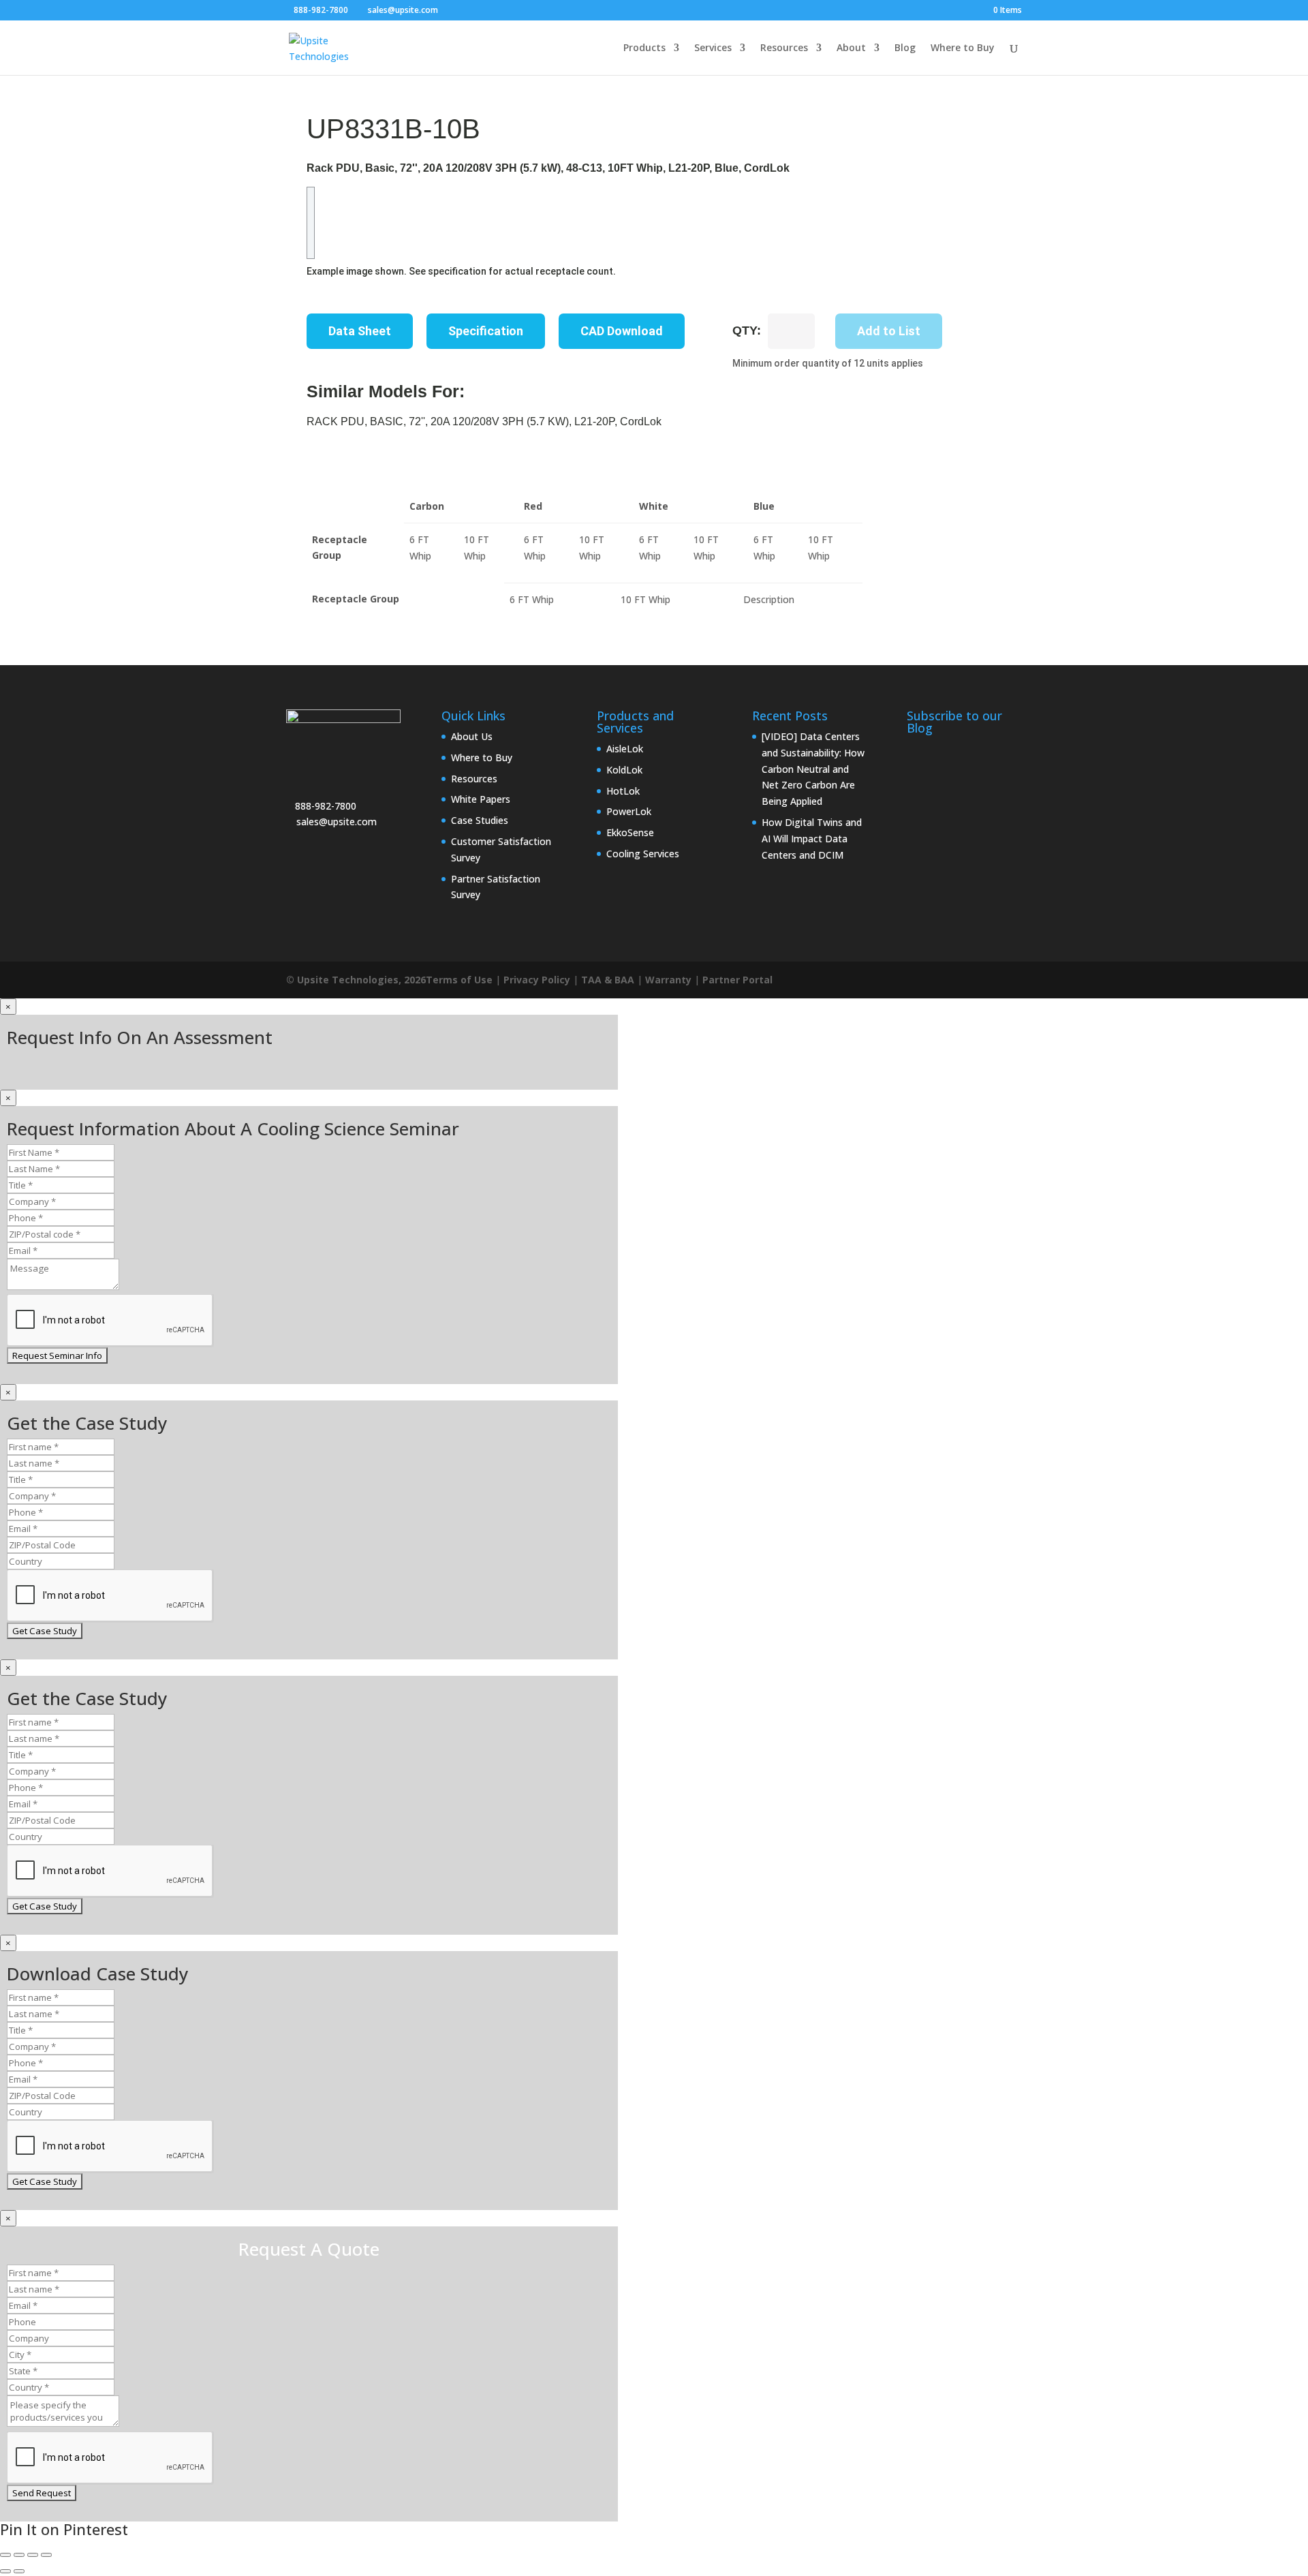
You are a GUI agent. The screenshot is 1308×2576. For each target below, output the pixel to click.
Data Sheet (360, 331)
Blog (905, 48)
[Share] (33, 2555)
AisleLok (625, 749)
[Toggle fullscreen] (19, 2555)
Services (713, 48)
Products (644, 48)
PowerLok (629, 811)
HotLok (623, 791)
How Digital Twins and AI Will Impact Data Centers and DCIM (812, 839)
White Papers (481, 799)
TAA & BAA (608, 980)
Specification (486, 331)
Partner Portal (737, 980)
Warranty (668, 980)
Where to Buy (963, 48)
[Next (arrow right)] (19, 2571)
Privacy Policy (537, 980)
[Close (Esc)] (46, 2555)
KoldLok (624, 770)
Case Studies (480, 820)
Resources (784, 48)
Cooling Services (643, 854)
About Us (472, 736)
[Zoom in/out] (5, 2555)
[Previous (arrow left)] (5, 2571)
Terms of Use (459, 980)
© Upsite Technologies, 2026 (356, 980)
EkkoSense (630, 832)
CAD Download (622, 331)
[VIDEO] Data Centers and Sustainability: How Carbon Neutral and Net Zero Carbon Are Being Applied (813, 769)
